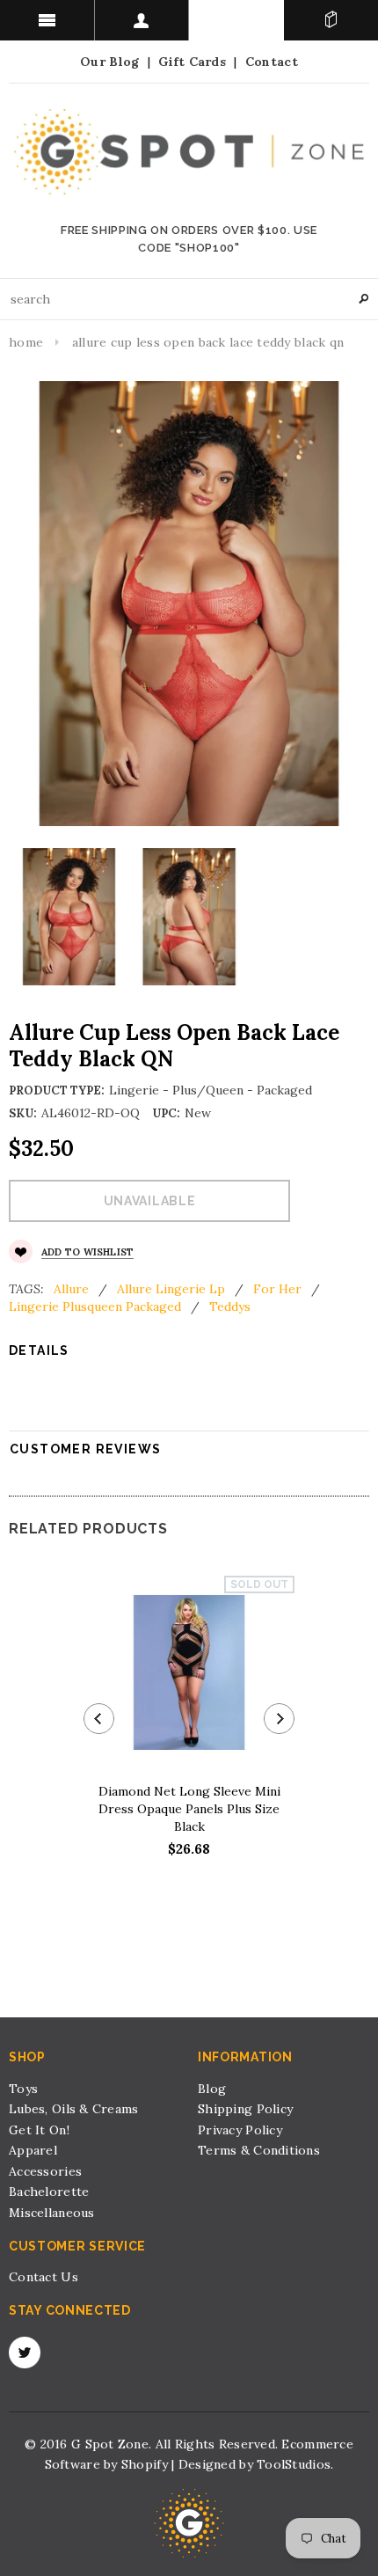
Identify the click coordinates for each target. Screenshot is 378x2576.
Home (26, 342)
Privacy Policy (240, 2130)
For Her (277, 1289)
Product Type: (57, 1090)
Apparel (33, 2150)
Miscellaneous (52, 2213)
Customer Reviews (85, 1449)
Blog (212, 2089)
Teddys (230, 1306)
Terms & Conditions (259, 2150)
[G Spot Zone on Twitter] (25, 2353)
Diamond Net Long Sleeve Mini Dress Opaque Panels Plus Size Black (189, 1809)
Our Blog (109, 62)
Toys (23, 2089)
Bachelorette (49, 2192)
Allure (71, 1289)
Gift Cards (192, 62)
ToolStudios (294, 2464)
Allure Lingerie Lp (171, 1289)
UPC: (166, 1113)
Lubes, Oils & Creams (74, 2109)
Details (39, 1350)
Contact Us (44, 2277)
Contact (272, 62)
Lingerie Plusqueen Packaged (95, 1306)
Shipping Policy (245, 2109)
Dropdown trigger (142, 20)
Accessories (45, 2171)
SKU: (23, 1113)
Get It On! (39, 2130)
